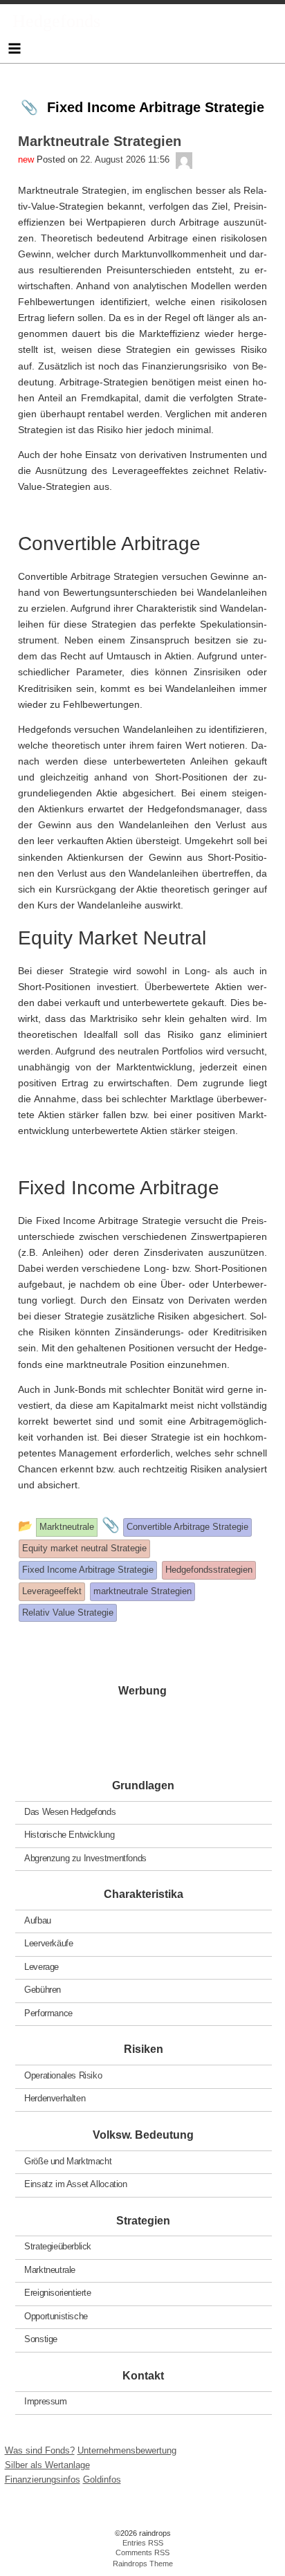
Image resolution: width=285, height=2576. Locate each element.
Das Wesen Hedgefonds (70, 1811)
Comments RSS (142, 2552)
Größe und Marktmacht (68, 2161)
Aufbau (38, 1920)
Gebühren (43, 1990)
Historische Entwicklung (69, 1835)
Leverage (42, 1966)
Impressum (46, 2401)
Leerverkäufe (48, 1943)
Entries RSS (143, 2543)
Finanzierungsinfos (43, 2479)
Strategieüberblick (58, 2246)
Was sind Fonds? (40, 2450)
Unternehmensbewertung (127, 2450)
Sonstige (41, 2339)
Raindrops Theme (143, 2564)
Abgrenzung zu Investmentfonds (85, 1857)
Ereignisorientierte (58, 2293)
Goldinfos (102, 2479)
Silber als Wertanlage (47, 2465)
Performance (48, 2012)
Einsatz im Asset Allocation (75, 2184)
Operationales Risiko (63, 2075)
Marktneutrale (50, 2269)
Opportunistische (56, 2315)
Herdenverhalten (55, 2098)
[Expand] (14, 48)
